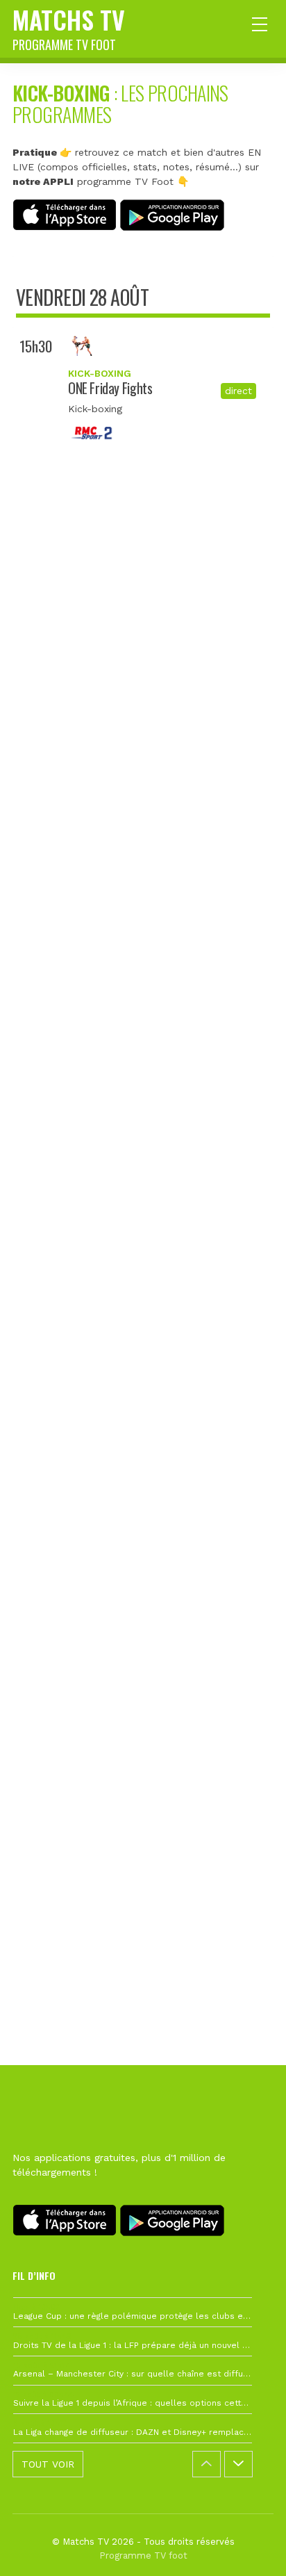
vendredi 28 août (82, 297)
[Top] (249, 2545)
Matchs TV (69, 27)
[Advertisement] (143, 1143)
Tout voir (48, 2464)
